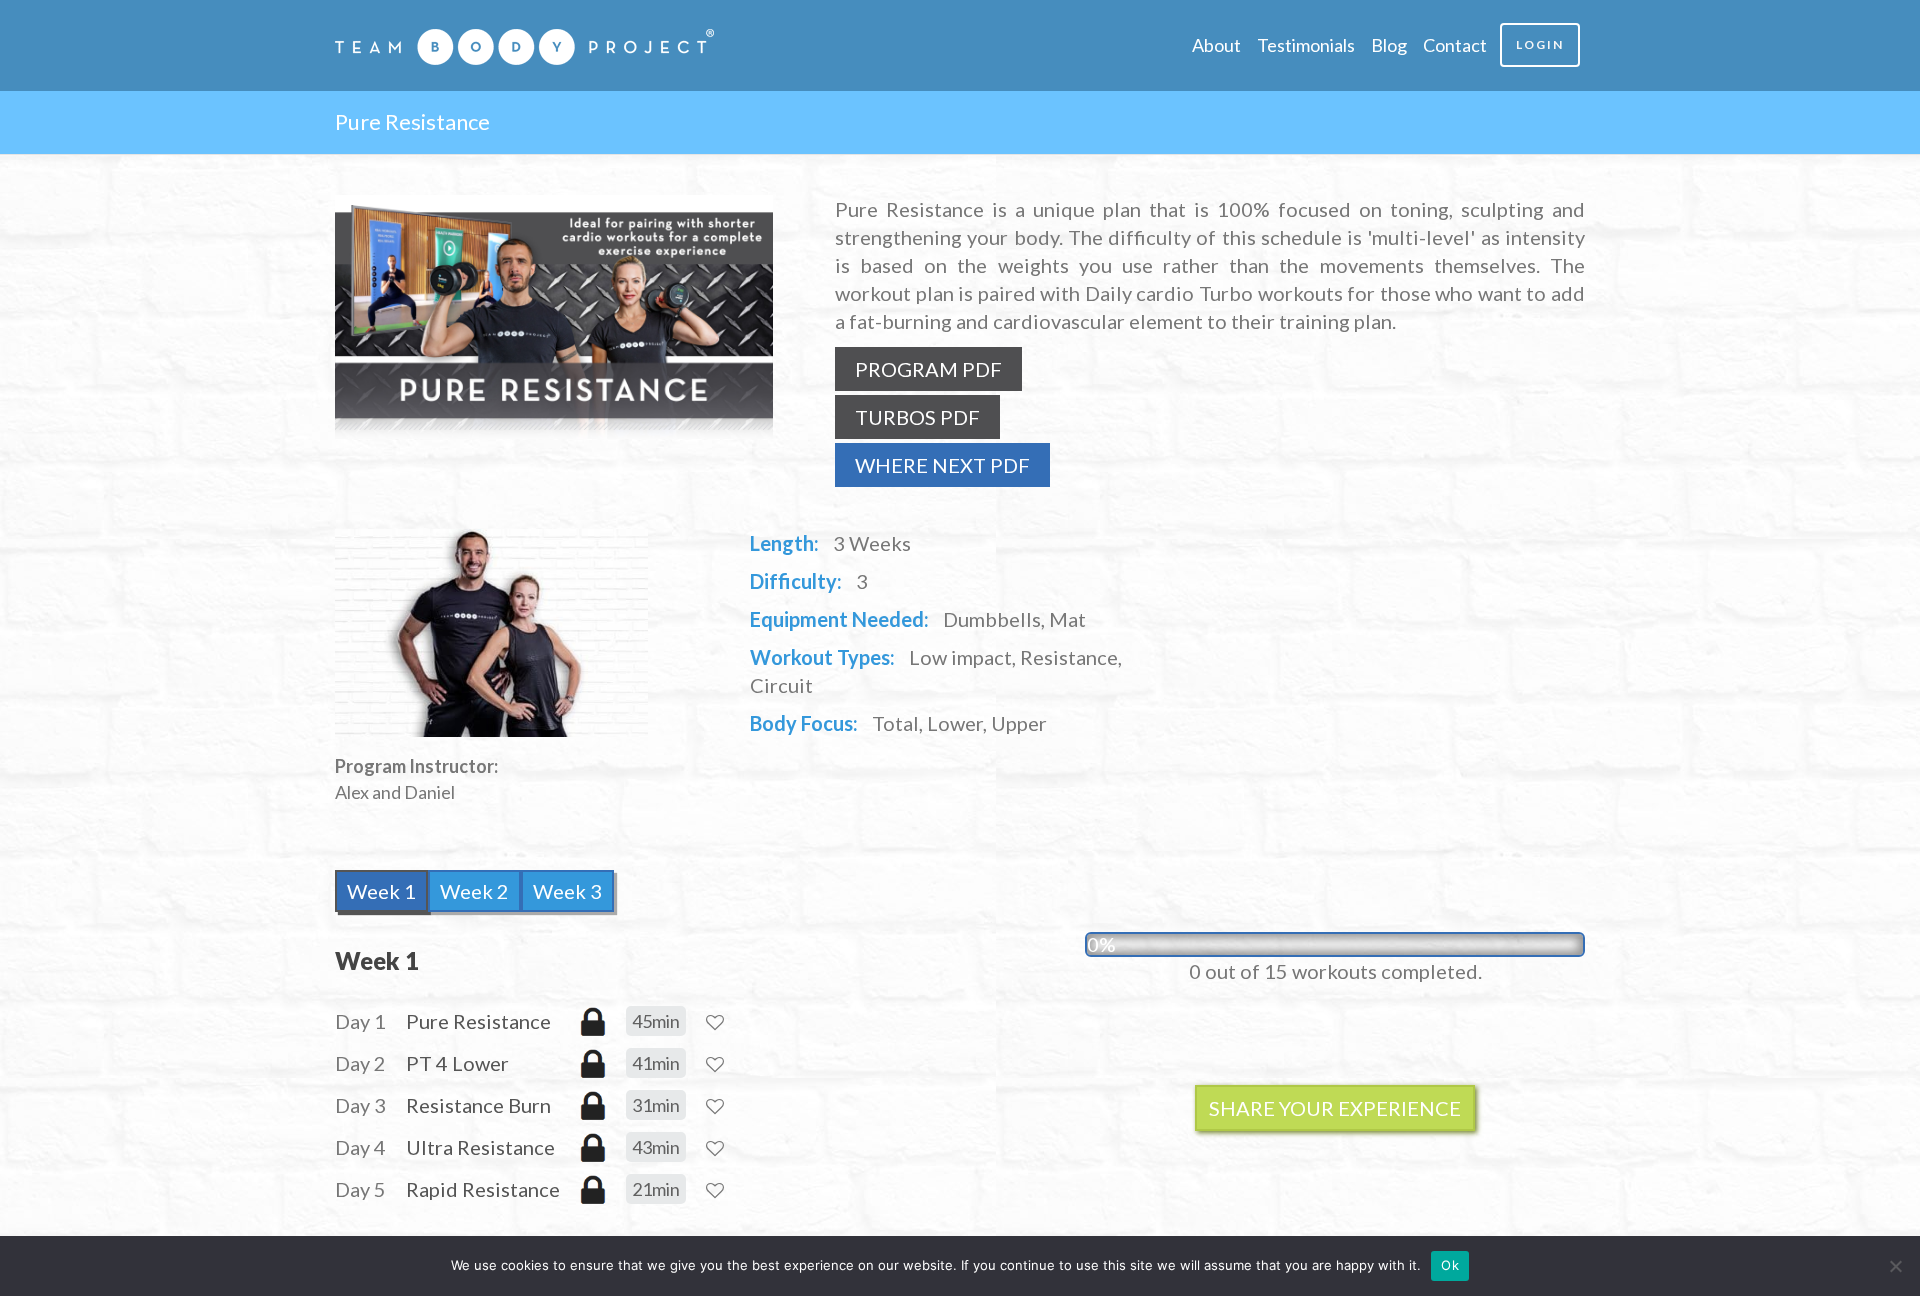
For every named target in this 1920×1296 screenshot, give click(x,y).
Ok (1450, 1265)
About (1216, 45)
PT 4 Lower (457, 1063)
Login (1540, 44)
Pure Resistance (478, 1021)
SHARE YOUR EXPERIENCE (1335, 1108)
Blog (1389, 45)
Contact (1455, 45)
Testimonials (1306, 45)
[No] (1895, 1266)
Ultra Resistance (480, 1147)
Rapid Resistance (483, 1189)
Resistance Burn (478, 1105)
